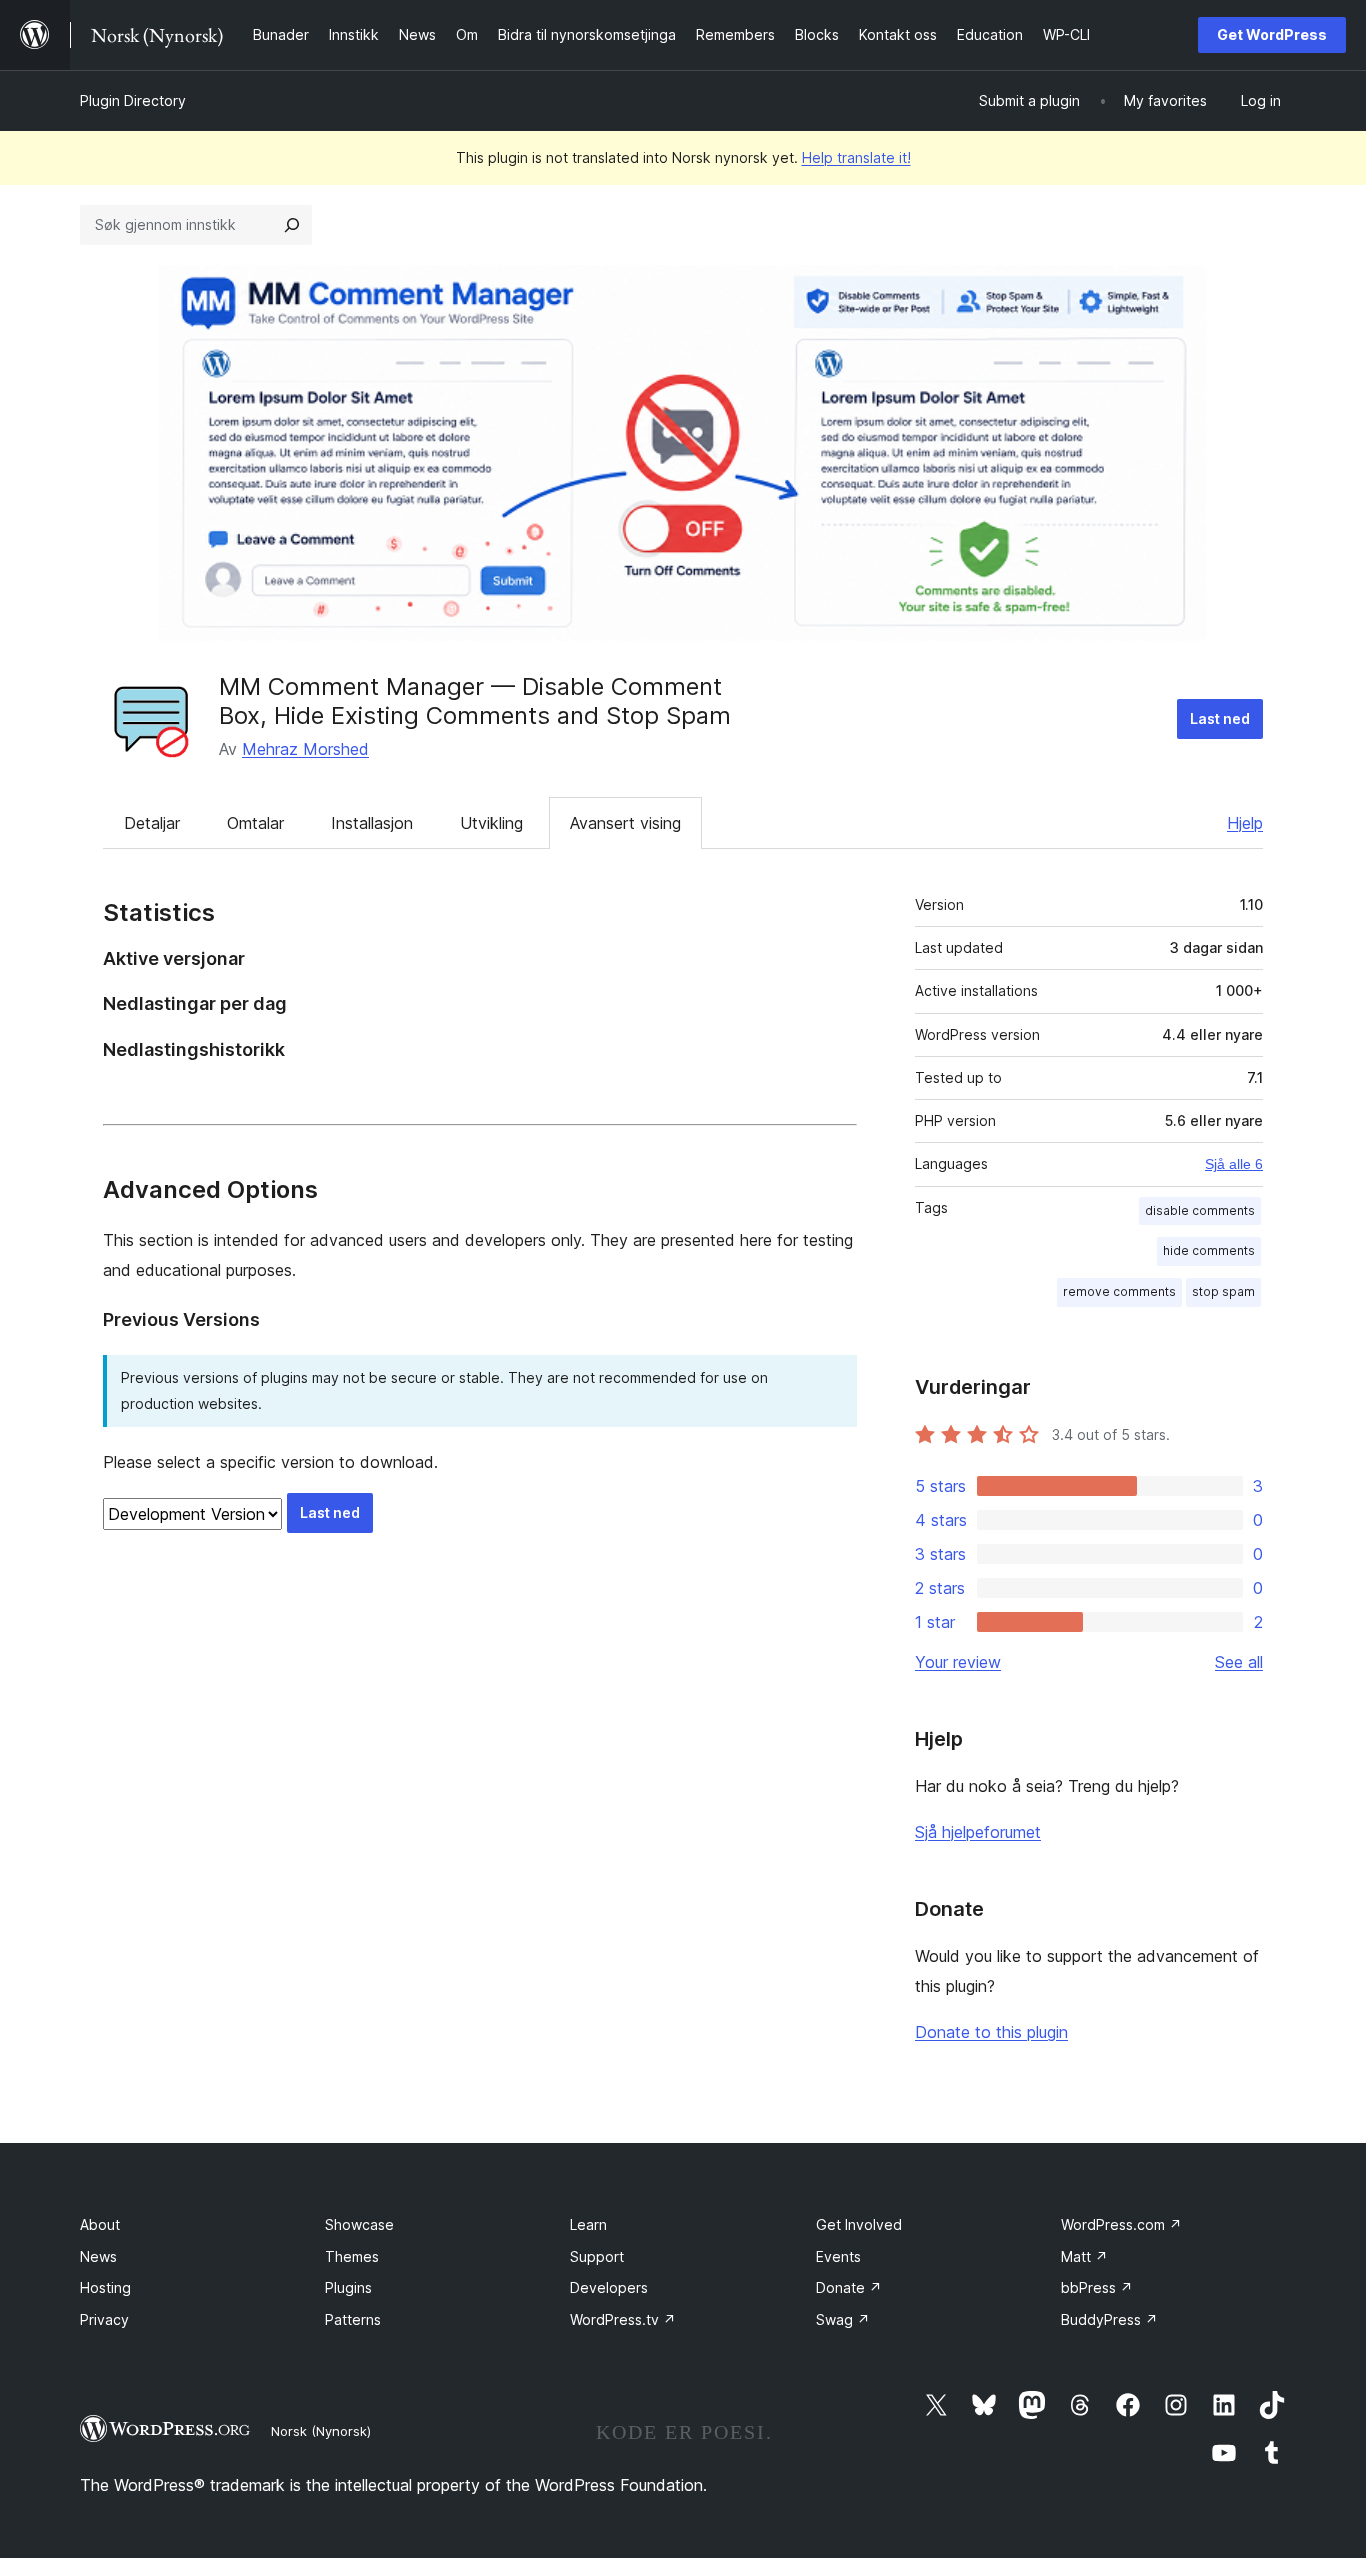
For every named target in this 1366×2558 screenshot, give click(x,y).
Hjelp (1245, 823)
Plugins (348, 2287)
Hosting (105, 2287)
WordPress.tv (623, 2319)
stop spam (1223, 1291)
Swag (843, 2319)
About (100, 2224)
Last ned (1220, 718)
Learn (588, 2224)
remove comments (1119, 1291)
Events (838, 2256)
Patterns (353, 2319)
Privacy (104, 2319)
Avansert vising (625, 823)
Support (597, 2256)
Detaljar (152, 823)
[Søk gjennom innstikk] (292, 225)
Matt (1084, 2256)
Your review (958, 1662)
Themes (352, 2256)
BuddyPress (1109, 2319)
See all (1239, 1662)
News (98, 2256)
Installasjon (372, 823)
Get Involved (859, 2224)
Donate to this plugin (991, 2032)
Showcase (359, 2224)
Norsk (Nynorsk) (321, 2431)
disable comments (1200, 1210)
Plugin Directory (133, 100)
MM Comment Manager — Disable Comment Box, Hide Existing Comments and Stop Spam (475, 701)
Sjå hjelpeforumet (978, 1832)
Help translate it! (856, 157)
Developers (609, 2287)
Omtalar (255, 823)
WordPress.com (1121, 2224)
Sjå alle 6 (1234, 1164)
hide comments (1209, 1250)
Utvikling (491, 823)
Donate (849, 2287)
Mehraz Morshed (305, 749)
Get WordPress (1272, 34)
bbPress (1097, 2287)
